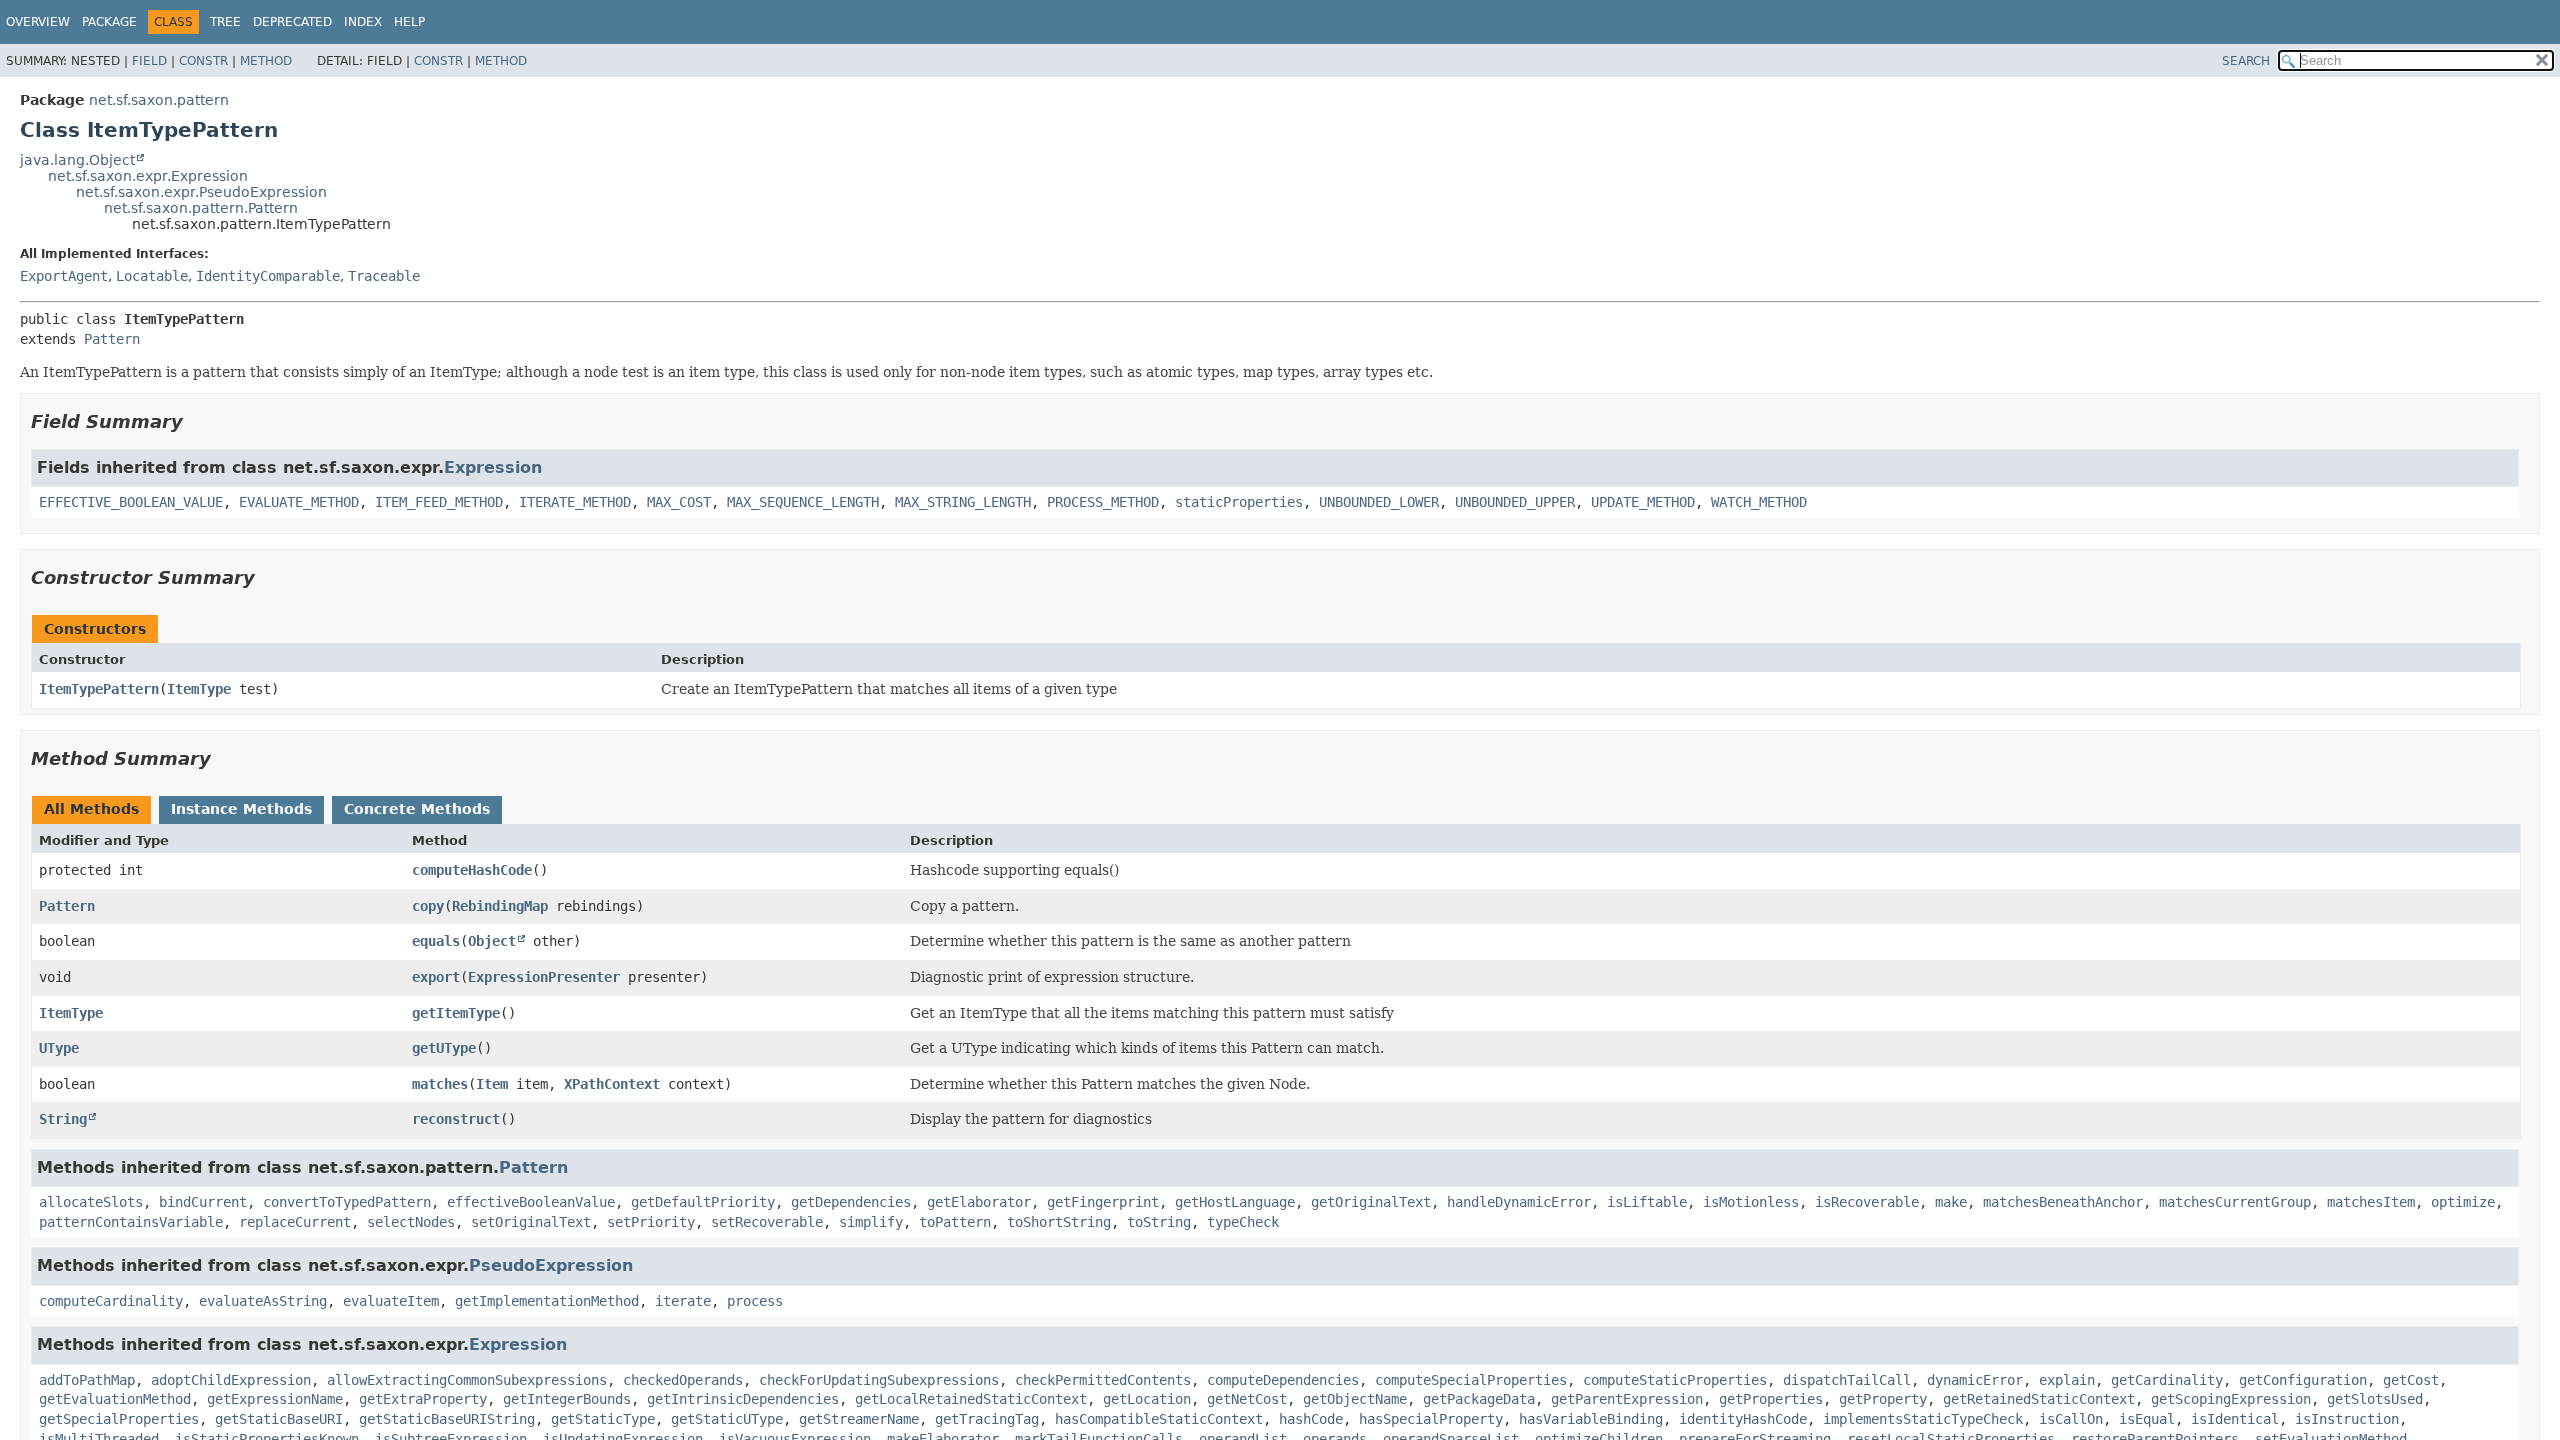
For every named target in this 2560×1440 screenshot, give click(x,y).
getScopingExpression (2231, 1399)
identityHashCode (1743, 1419)
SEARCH (2246, 61)
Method (266, 61)
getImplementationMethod (547, 1301)
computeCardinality (111, 1301)
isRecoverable (1867, 1202)
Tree (225, 22)
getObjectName (1355, 1399)
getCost (2411, 1380)
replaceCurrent (295, 1222)
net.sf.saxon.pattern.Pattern (201, 208)
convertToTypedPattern (347, 1202)
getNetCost (1247, 1399)
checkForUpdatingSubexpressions (879, 1380)
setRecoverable (767, 1222)
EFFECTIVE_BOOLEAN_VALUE (131, 502)
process (755, 1301)
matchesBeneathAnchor (2063, 1202)
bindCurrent (203, 1202)
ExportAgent (64, 276)
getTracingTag (987, 1419)
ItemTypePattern (99, 689)
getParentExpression (1627, 1399)
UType (59, 1048)
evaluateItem (391, 1301)
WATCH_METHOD (1759, 502)
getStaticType (603, 1419)
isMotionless (1751, 1202)
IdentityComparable (268, 276)
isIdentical (2235, 1419)
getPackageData (1479, 1399)
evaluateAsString (263, 1301)
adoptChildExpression (231, 1380)
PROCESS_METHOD (1103, 502)
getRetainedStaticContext (2039, 1399)
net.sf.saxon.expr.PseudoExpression (201, 192)
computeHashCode (472, 870)
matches (440, 1084)
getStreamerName (859, 1419)
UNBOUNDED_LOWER (1379, 502)
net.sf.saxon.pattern (159, 100)
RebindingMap (500, 906)
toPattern (955, 1222)
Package (109, 22)
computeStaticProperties (1675, 1380)
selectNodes (411, 1222)
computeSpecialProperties (1471, 1380)
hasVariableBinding (1591, 1419)
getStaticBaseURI (279, 1419)
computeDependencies (1283, 1380)
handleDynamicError (1519, 1202)
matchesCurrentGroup (2235, 1202)
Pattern (112, 339)
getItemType (456, 1013)
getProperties (1771, 1399)
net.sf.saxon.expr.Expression (148, 176)
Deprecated (292, 22)
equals (436, 941)
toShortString (1059, 1222)
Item (492, 1084)
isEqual (2147, 1419)
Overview (38, 22)
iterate (683, 1301)
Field (149, 61)
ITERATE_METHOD (575, 502)
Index (363, 22)
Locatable (152, 276)
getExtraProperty (423, 1399)
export (436, 977)
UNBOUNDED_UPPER (1515, 502)
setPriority (651, 1222)
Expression (493, 467)
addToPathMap (87, 1380)
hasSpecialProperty (1431, 1419)
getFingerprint (1103, 1202)
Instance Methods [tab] (241, 809)
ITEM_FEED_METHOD (439, 502)
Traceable (384, 276)
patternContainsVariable (131, 1222)
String (63, 1119)
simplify (871, 1222)
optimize (2463, 1202)
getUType (444, 1048)
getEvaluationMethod (115, 1399)
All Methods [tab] (91, 809)
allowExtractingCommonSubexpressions (467, 1380)
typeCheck (1243, 1222)
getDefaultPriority (703, 1202)
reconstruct (456, 1119)
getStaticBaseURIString (447, 1419)
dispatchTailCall (1847, 1380)
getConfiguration (2303, 1380)
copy (428, 906)
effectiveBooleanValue (531, 1202)
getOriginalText (1371, 1202)
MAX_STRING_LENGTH (963, 502)
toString (1159, 1222)
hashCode (1311, 1419)
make (1951, 1202)
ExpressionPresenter (544, 977)
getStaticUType (727, 1419)
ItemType (199, 689)
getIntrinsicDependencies (743, 1399)
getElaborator (979, 1202)
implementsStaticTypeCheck (1923, 1419)
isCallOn (2071, 1419)
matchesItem (2371, 1202)
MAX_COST (679, 502)
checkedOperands (683, 1380)
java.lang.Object (77, 160)
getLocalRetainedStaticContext (971, 1399)
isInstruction (2347, 1419)
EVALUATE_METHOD (299, 502)
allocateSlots (91, 1202)
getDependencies (851, 1202)
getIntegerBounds (567, 1399)
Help (409, 22)
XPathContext (612, 1084)
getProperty (1883, 1399)
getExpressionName (275, 1399)
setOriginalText (531, 1222)
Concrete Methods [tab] (417, 809)
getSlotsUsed (2375, 1399)
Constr (203, 61)
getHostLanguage (1235, 1202)
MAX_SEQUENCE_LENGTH (803, 502)
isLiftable (1647, 1202)
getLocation (1147, 1399)
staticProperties (1239, 502)
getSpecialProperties (119, 1419)
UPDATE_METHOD (1643, 502)
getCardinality (2167, 1380)
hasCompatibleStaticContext (1159, 1419)
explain (2067, 1380)
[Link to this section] (197, 421)
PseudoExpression (551, 1265)
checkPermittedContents (1103, 1380)
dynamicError (1975, 1380)
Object (492, 941)
